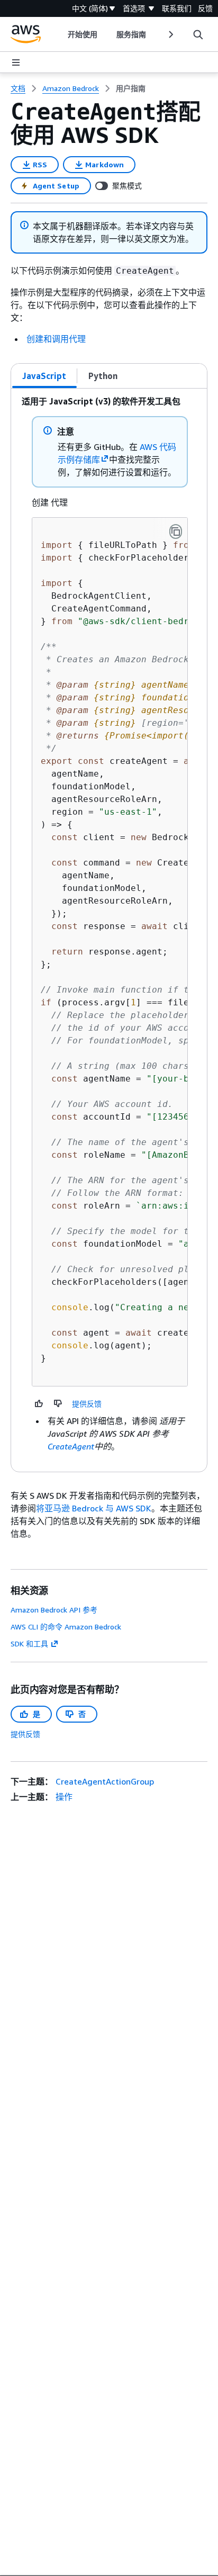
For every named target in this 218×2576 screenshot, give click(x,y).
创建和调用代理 (56, 339)
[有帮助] (39, 1403)
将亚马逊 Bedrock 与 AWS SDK (94, 1508)
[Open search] (198, 34)
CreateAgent (71, 1446)
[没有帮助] (58, 1403)
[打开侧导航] (16, 62)
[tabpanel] (109, 930)
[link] (131, 88)
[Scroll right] (170, 34)
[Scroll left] (60, 34)
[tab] (44, 376)
